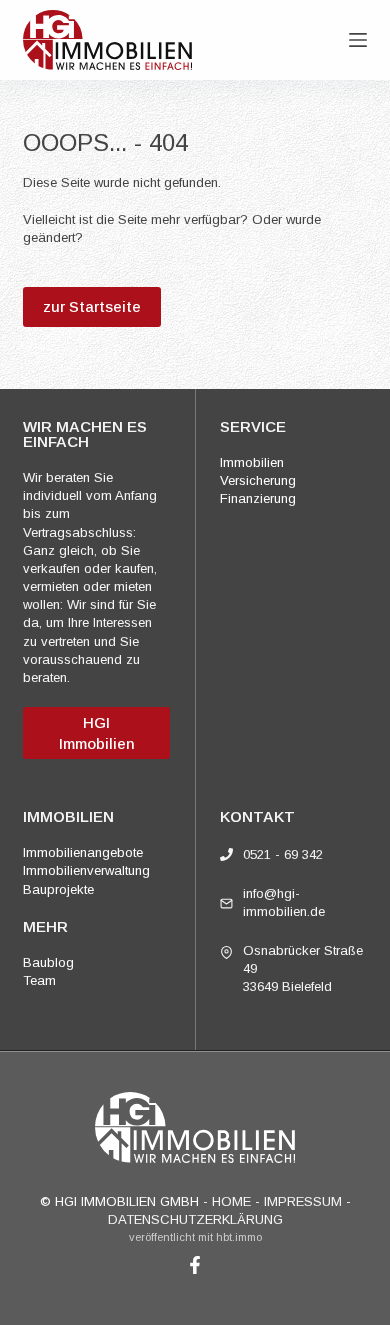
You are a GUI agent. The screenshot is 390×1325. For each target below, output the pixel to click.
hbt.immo (239, 1237)
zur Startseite (92, 306)
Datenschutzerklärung (195, 1219)
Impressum (303, 1201)
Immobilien (252, 462)
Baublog (48, 962)
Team (39, 980)
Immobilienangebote (83, 852)
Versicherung (258, 480)
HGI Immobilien (97, 733)
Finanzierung (258, 498)
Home (231, 1201)
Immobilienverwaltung (86, 870)
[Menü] (358, 40)
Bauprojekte (58, 889)
